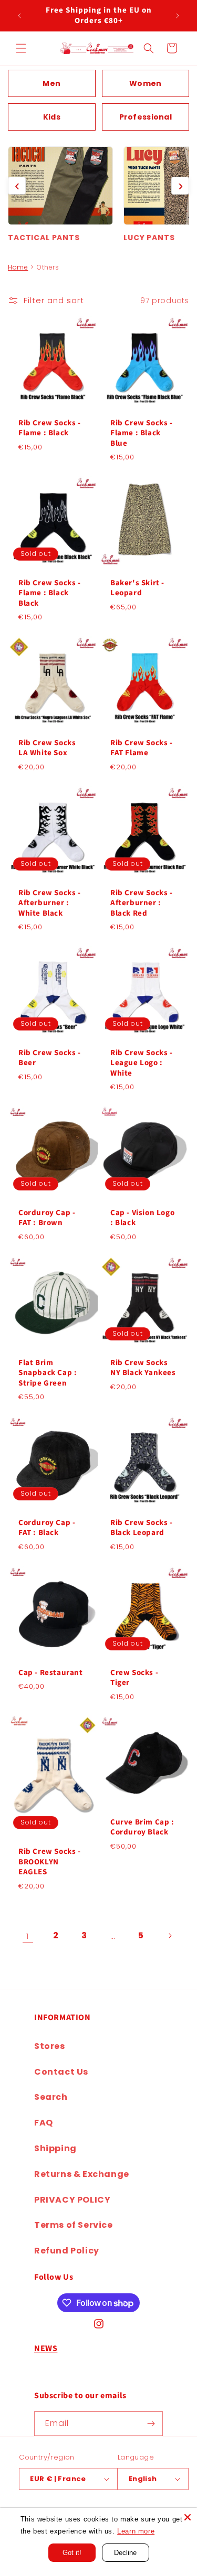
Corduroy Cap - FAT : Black (47, 1527)
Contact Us (61, 2072)
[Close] (188, 2517)
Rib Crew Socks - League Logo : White (142, 1063)
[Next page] (170, 1936)
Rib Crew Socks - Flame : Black (50, 428)
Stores (50, 2046)
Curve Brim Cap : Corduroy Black (142, 1827)
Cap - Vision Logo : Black (142, 1218)
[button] (21, 48)
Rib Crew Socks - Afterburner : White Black (50, 903)
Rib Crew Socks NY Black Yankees (143, 1367)
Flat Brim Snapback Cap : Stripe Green (48, 1373)
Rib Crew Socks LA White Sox (47, 748)
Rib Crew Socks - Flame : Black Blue (142, 433)
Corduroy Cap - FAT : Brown (47, 1218)
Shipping (55, 2148)
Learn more (136, 2531)
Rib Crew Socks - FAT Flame (142, 748)
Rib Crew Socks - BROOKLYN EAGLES (50, 1862)
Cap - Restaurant (51, 1672)
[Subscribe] (151, 2424)
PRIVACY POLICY (72, 2200)
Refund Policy (67, 2251)
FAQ (44, 2123)
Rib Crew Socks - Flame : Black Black (50, 593)
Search (51, 2097)
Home (18, 267)
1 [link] (28, 1936)
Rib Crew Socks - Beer (50, 1058)
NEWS (46, 2348)
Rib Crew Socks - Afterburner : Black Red (142, 903)
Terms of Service (74, 2225)
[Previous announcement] (19, 16)
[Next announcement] (178, 16)
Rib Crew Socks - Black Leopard (142, 1527)
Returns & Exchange (82, 2174)
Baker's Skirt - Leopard (137, 588)
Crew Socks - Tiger (134, 1677)
